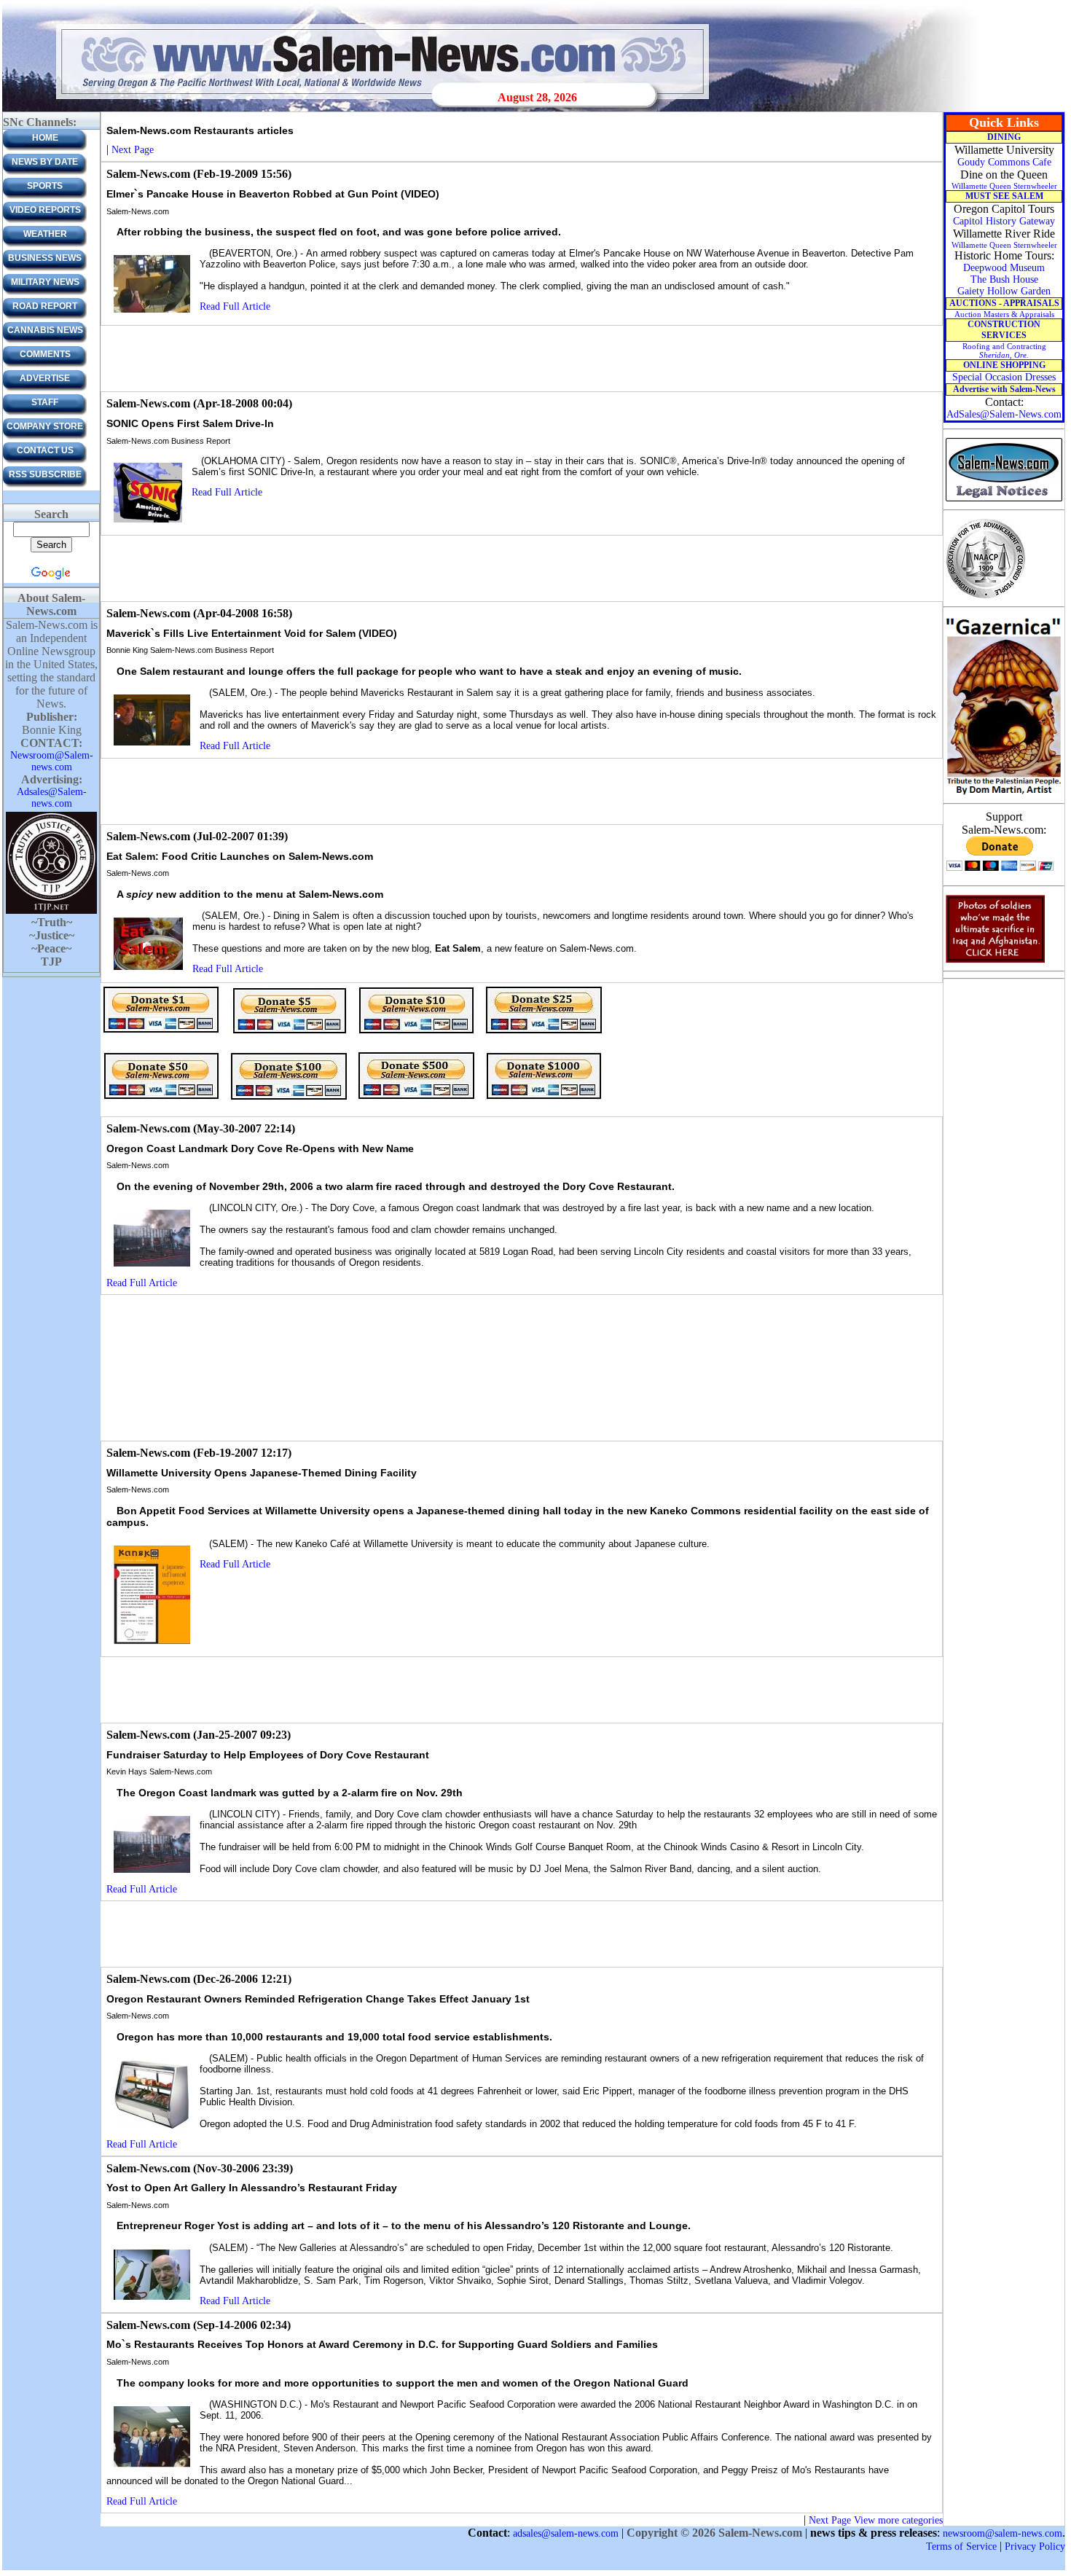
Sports (45, 186)
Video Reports (45, 210)
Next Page (133, 150)
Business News (45, 258)
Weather (45, 234)
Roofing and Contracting (1004, 351)
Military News (45, 282)
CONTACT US (45, 450)
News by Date (45, 162)
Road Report (45, 306)
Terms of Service (961, 2546)
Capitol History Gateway (1004, 221)
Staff (45, 402)
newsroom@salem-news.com (1003, 2533)
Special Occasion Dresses (1004, 377)
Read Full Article (235, 306)
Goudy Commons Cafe (1004, 162)
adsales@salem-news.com (566, 2533)
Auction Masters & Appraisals (1004, 314)
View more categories (898, 2520)
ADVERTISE (45, 378)
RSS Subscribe (45, 474)
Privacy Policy (1035, 2546)
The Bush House (1004, 279)
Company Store (45, 426)
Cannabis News (45, 330)
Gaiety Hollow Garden (1004, 291)
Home (45, 138)
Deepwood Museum (1004, 268)
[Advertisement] (522, 359)
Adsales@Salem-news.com (52, 798)
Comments (45, 354)
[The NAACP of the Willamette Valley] (985, 597)
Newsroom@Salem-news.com (52, 761)
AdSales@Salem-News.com (1004, 414)
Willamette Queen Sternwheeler (1004, 186)
